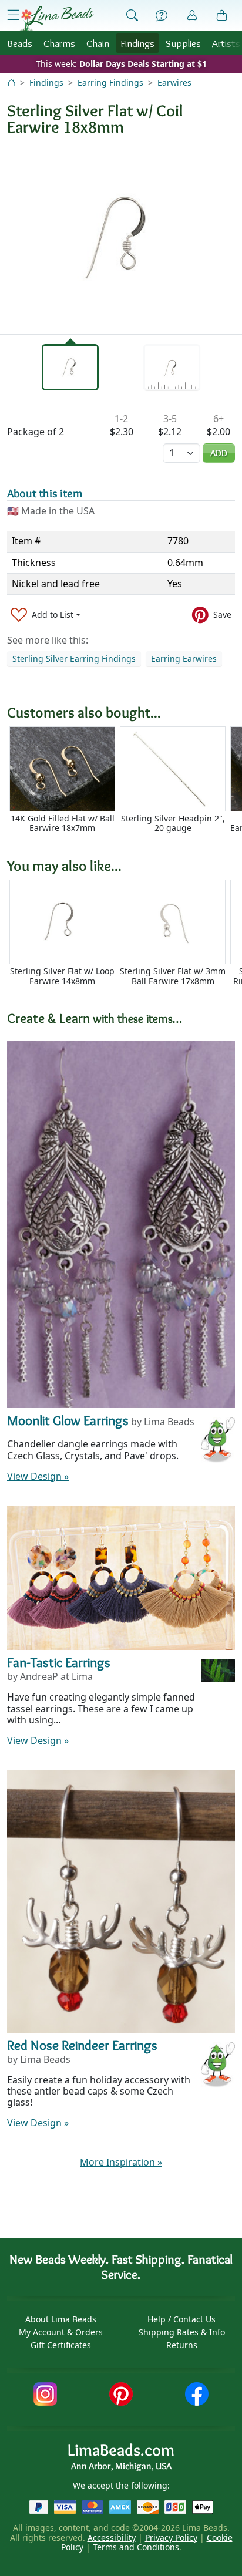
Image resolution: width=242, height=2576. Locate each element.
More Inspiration (121, 2162)
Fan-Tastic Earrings (59, 1662)
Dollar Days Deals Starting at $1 (143, 64)
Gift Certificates (61, 2345)
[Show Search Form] (132, 16)
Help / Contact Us (181, 2319)
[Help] (162, 16)
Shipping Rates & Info (182, 2332)
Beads (20, 43)
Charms (59, 43)
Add (219, 453)
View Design (38, 1476)
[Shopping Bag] (222, 16)
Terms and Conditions (136, 2547)
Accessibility (112, 2538)
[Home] (11, 83)
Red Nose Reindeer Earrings (82, 2045)
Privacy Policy (171, 2538)
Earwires (174, 83)
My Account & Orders (61, 2332)
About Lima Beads (61, 2319)
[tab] (70, 367)
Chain (98, 43)
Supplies (183, 43)
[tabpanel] (121, 237)
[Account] (192, 16)
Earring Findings (110, 83)
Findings (137, 43)
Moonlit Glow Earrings (68, 1420)
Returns (182, 2345)
